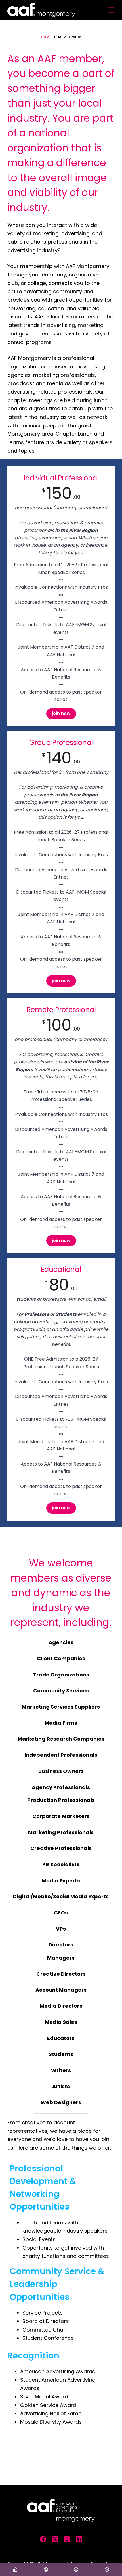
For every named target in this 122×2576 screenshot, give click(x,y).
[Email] (76, 2570)
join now (61, 713)
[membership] (46, 2570)
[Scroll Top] (107, 2570)
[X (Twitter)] (55, 2539)
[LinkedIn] (79, 2539)
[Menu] (111, 10)
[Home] (15, 2570)
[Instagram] (67, 2539)
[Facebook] (43, 2539)
